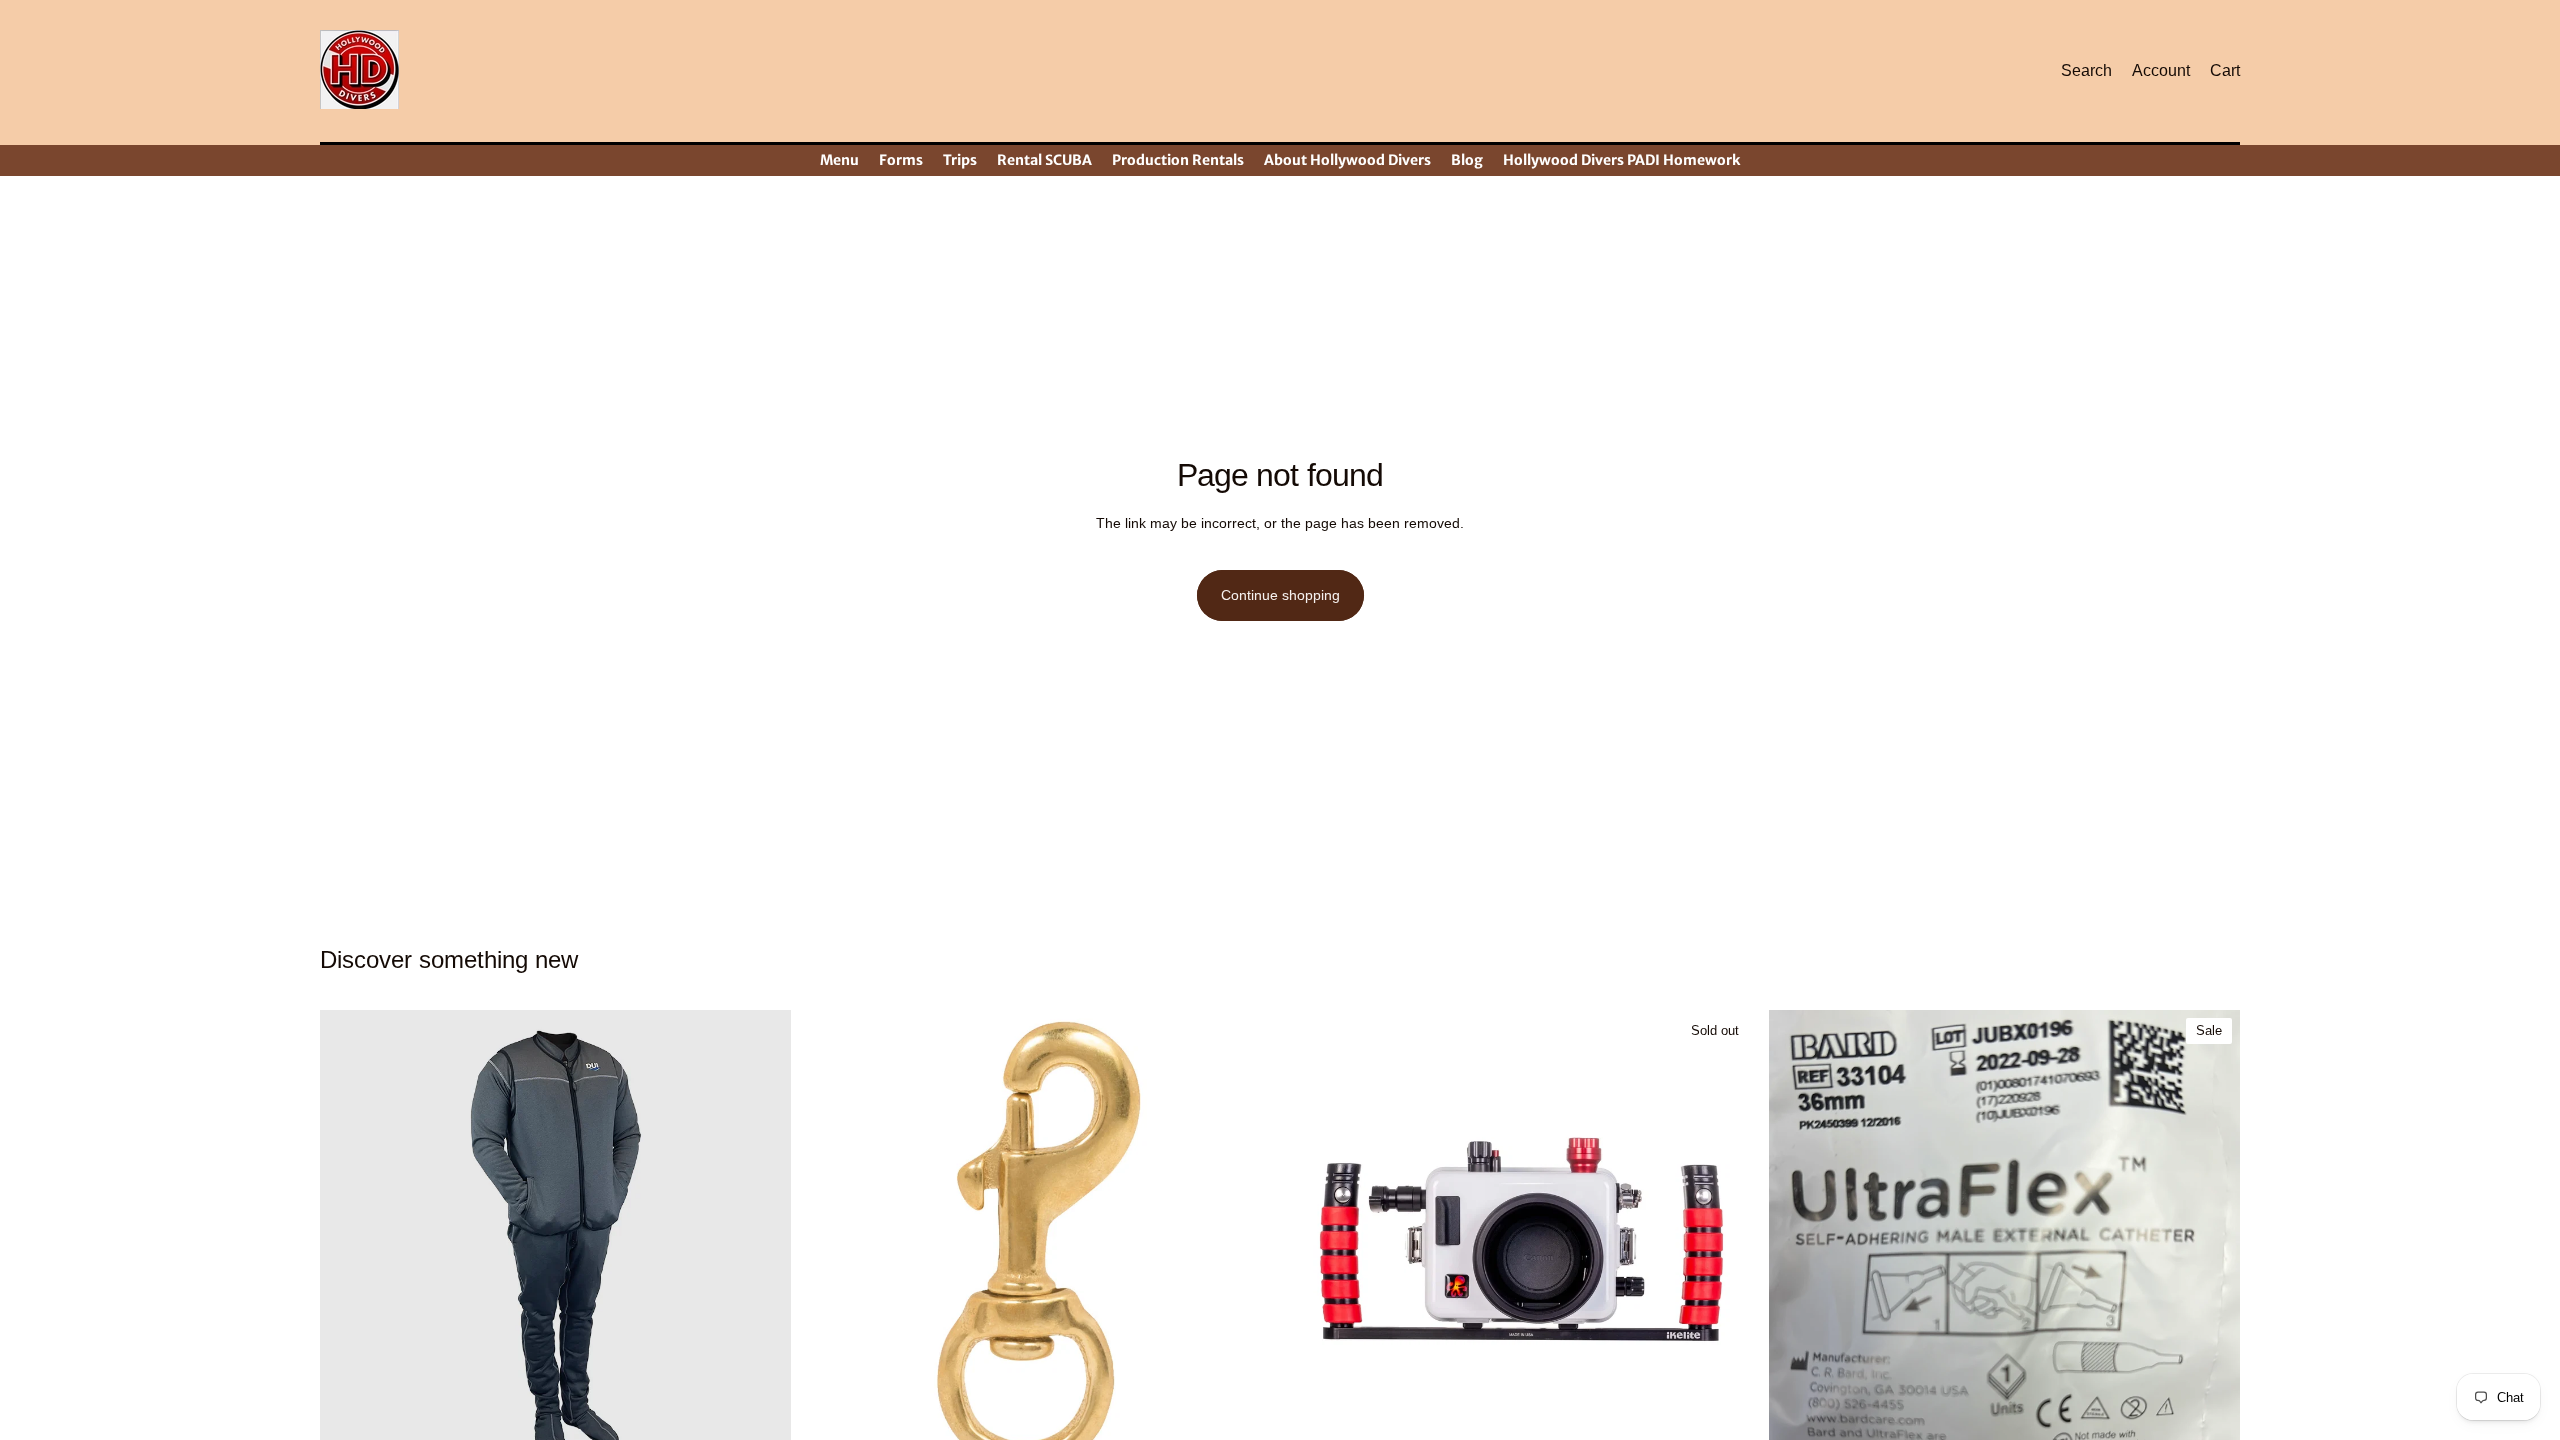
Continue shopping (1280, 595)
